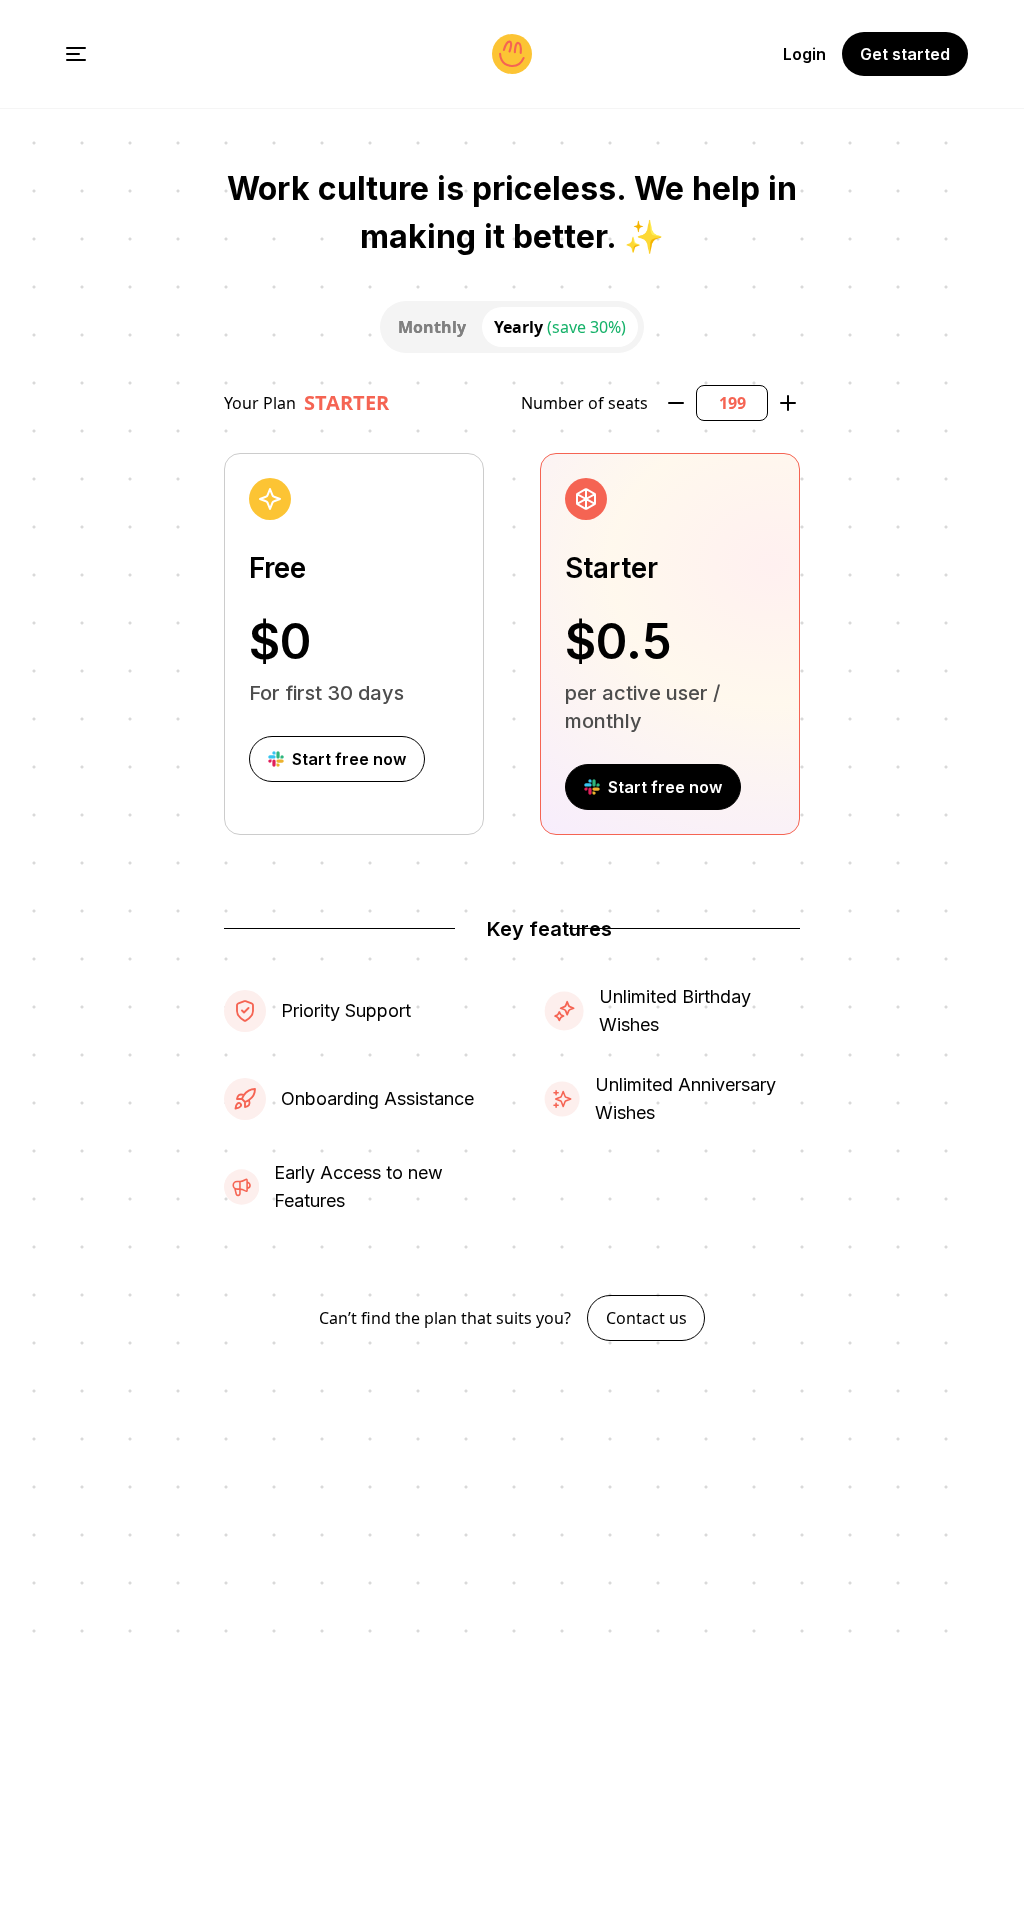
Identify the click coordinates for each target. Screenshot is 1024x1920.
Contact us (646, 1318)
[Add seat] (788, 403)
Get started (905, 54)
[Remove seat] (676, 403)
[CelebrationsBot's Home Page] (512, 54)
